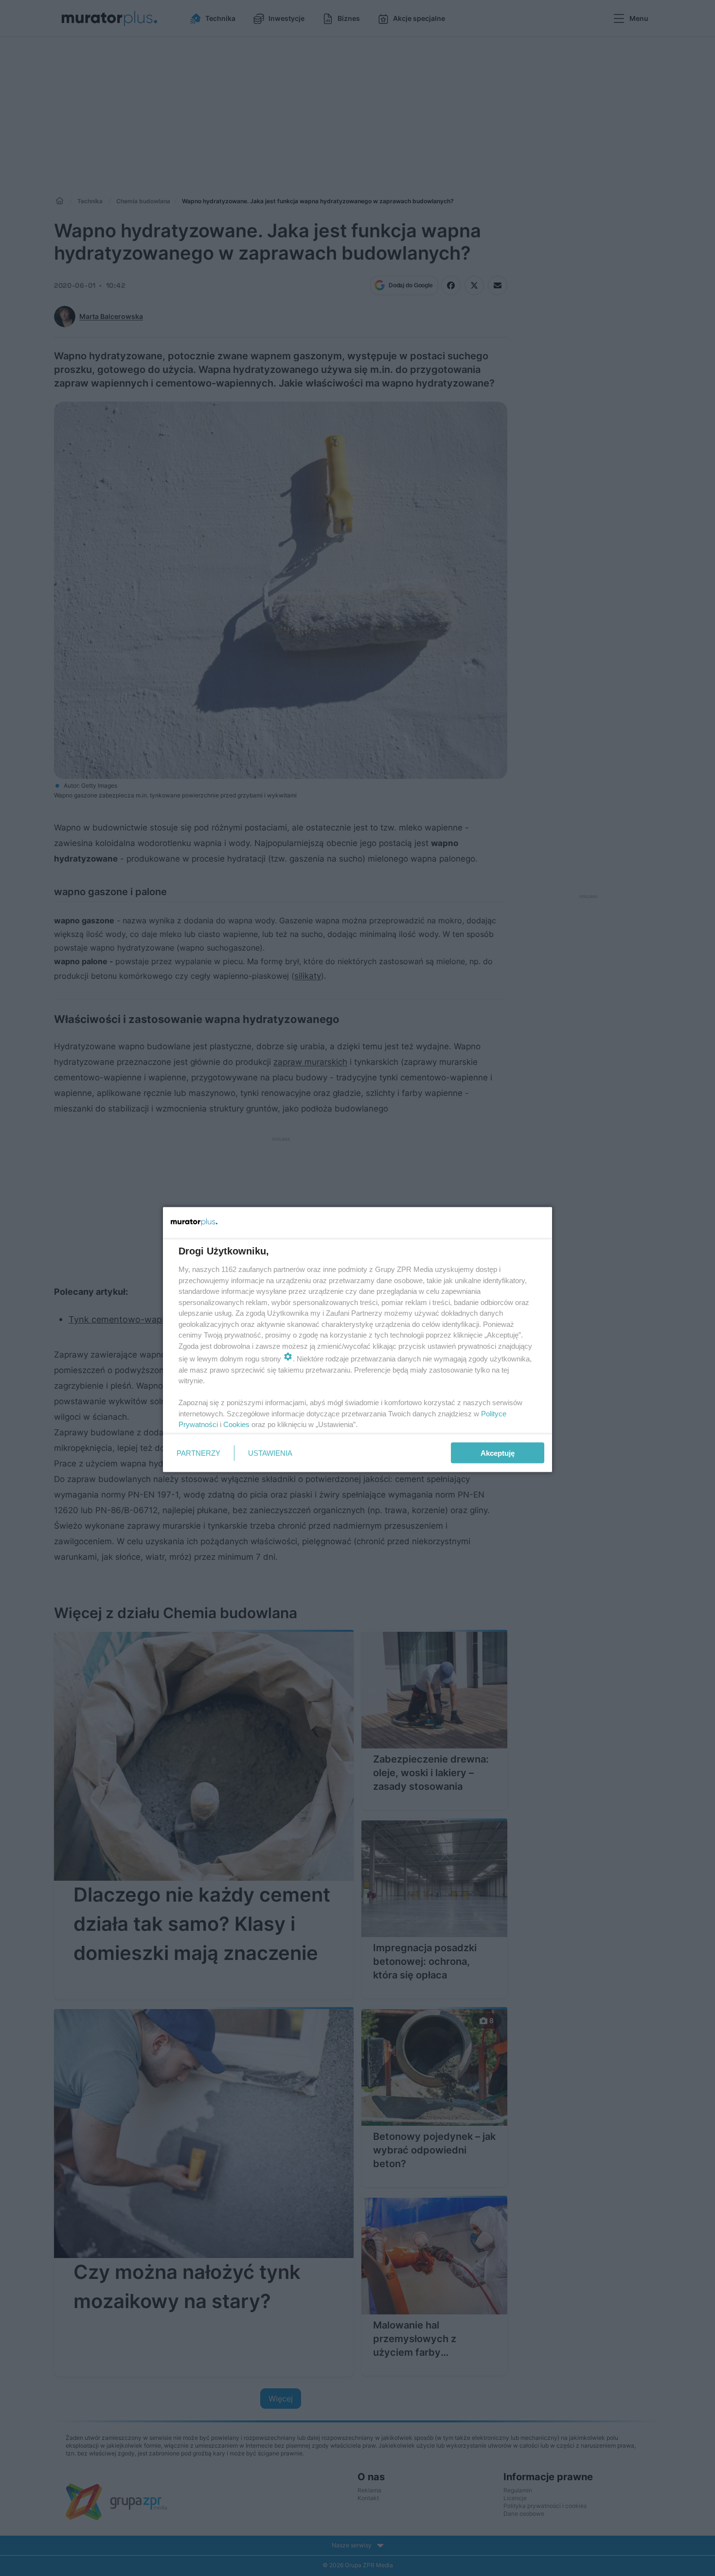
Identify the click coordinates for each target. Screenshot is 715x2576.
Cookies (236, 1424)
